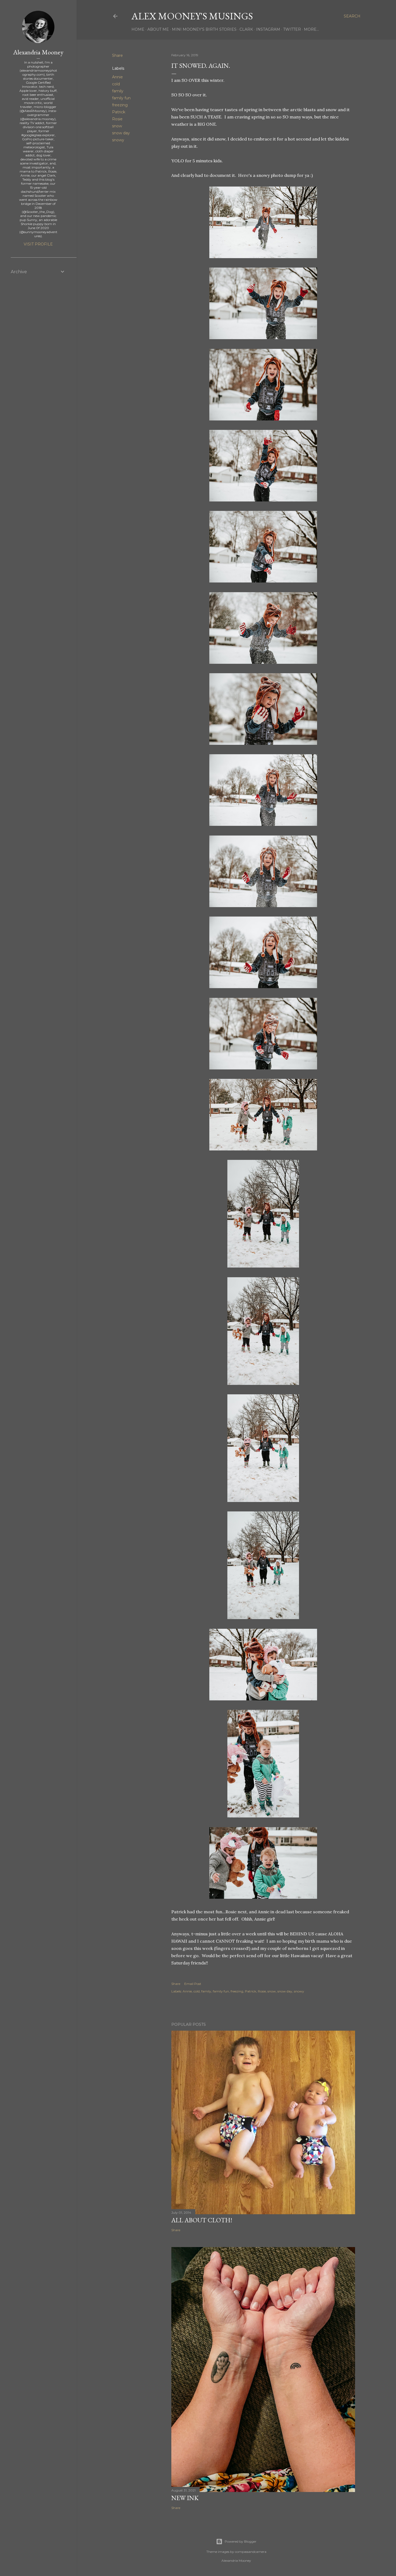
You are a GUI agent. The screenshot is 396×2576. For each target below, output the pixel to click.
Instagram (268, 29)
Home (138, 29)
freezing (120, 105)
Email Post (193, 1984)
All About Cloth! (202, 2220)
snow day (121, 133)
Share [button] (117, 55)
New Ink (185, 2498)
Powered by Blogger (241, 2541)
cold (116, 84)
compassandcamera (251, 2552)
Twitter (292, 29)
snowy (118, 140)
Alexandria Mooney (38, 52)
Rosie (117, 119)
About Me (158, 29)
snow (117, 126)
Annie (117, 77)
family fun (121, 98)
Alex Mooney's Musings (192, 16)
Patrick (119, 112)
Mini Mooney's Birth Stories (204, 29)
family (118, 91)
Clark (246, 29)
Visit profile (38, 244)
